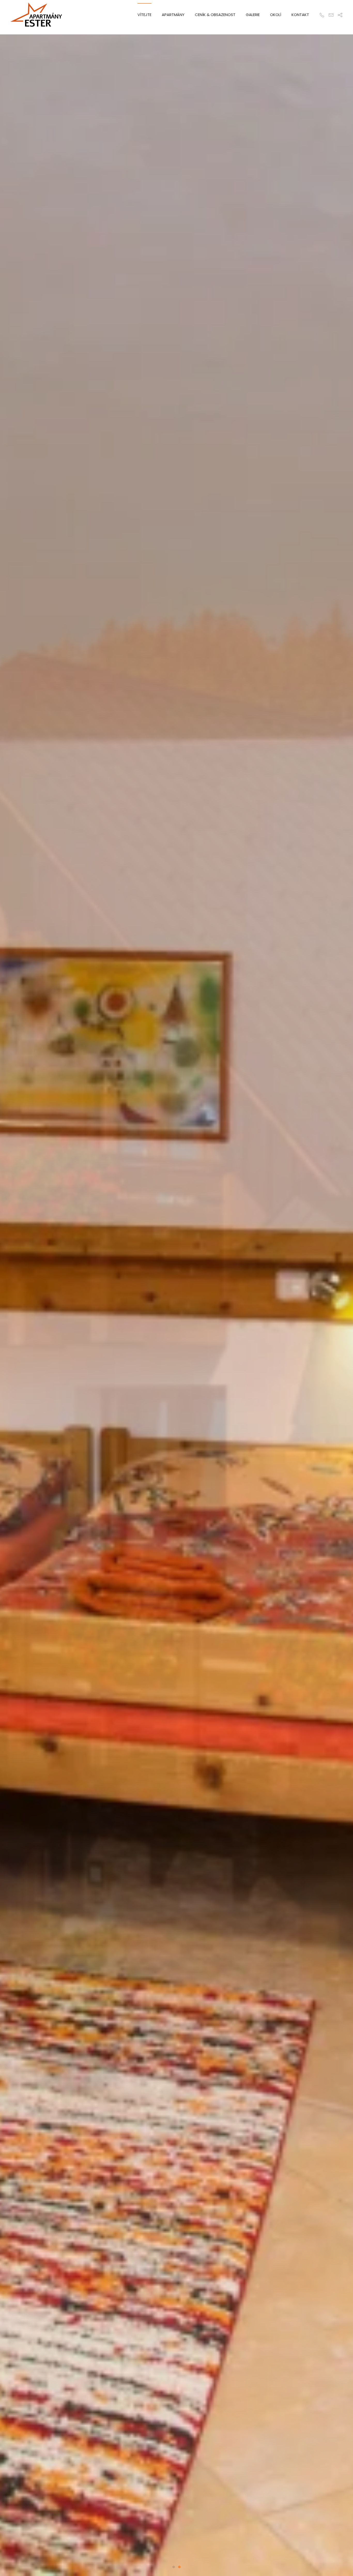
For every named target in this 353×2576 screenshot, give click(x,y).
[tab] (174, 2567)
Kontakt (300, 15)
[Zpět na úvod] (36, 15)
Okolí (276, 15)
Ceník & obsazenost (215, 15)
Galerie (253, 15)
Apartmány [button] (173, 15)
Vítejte (144, 15)
